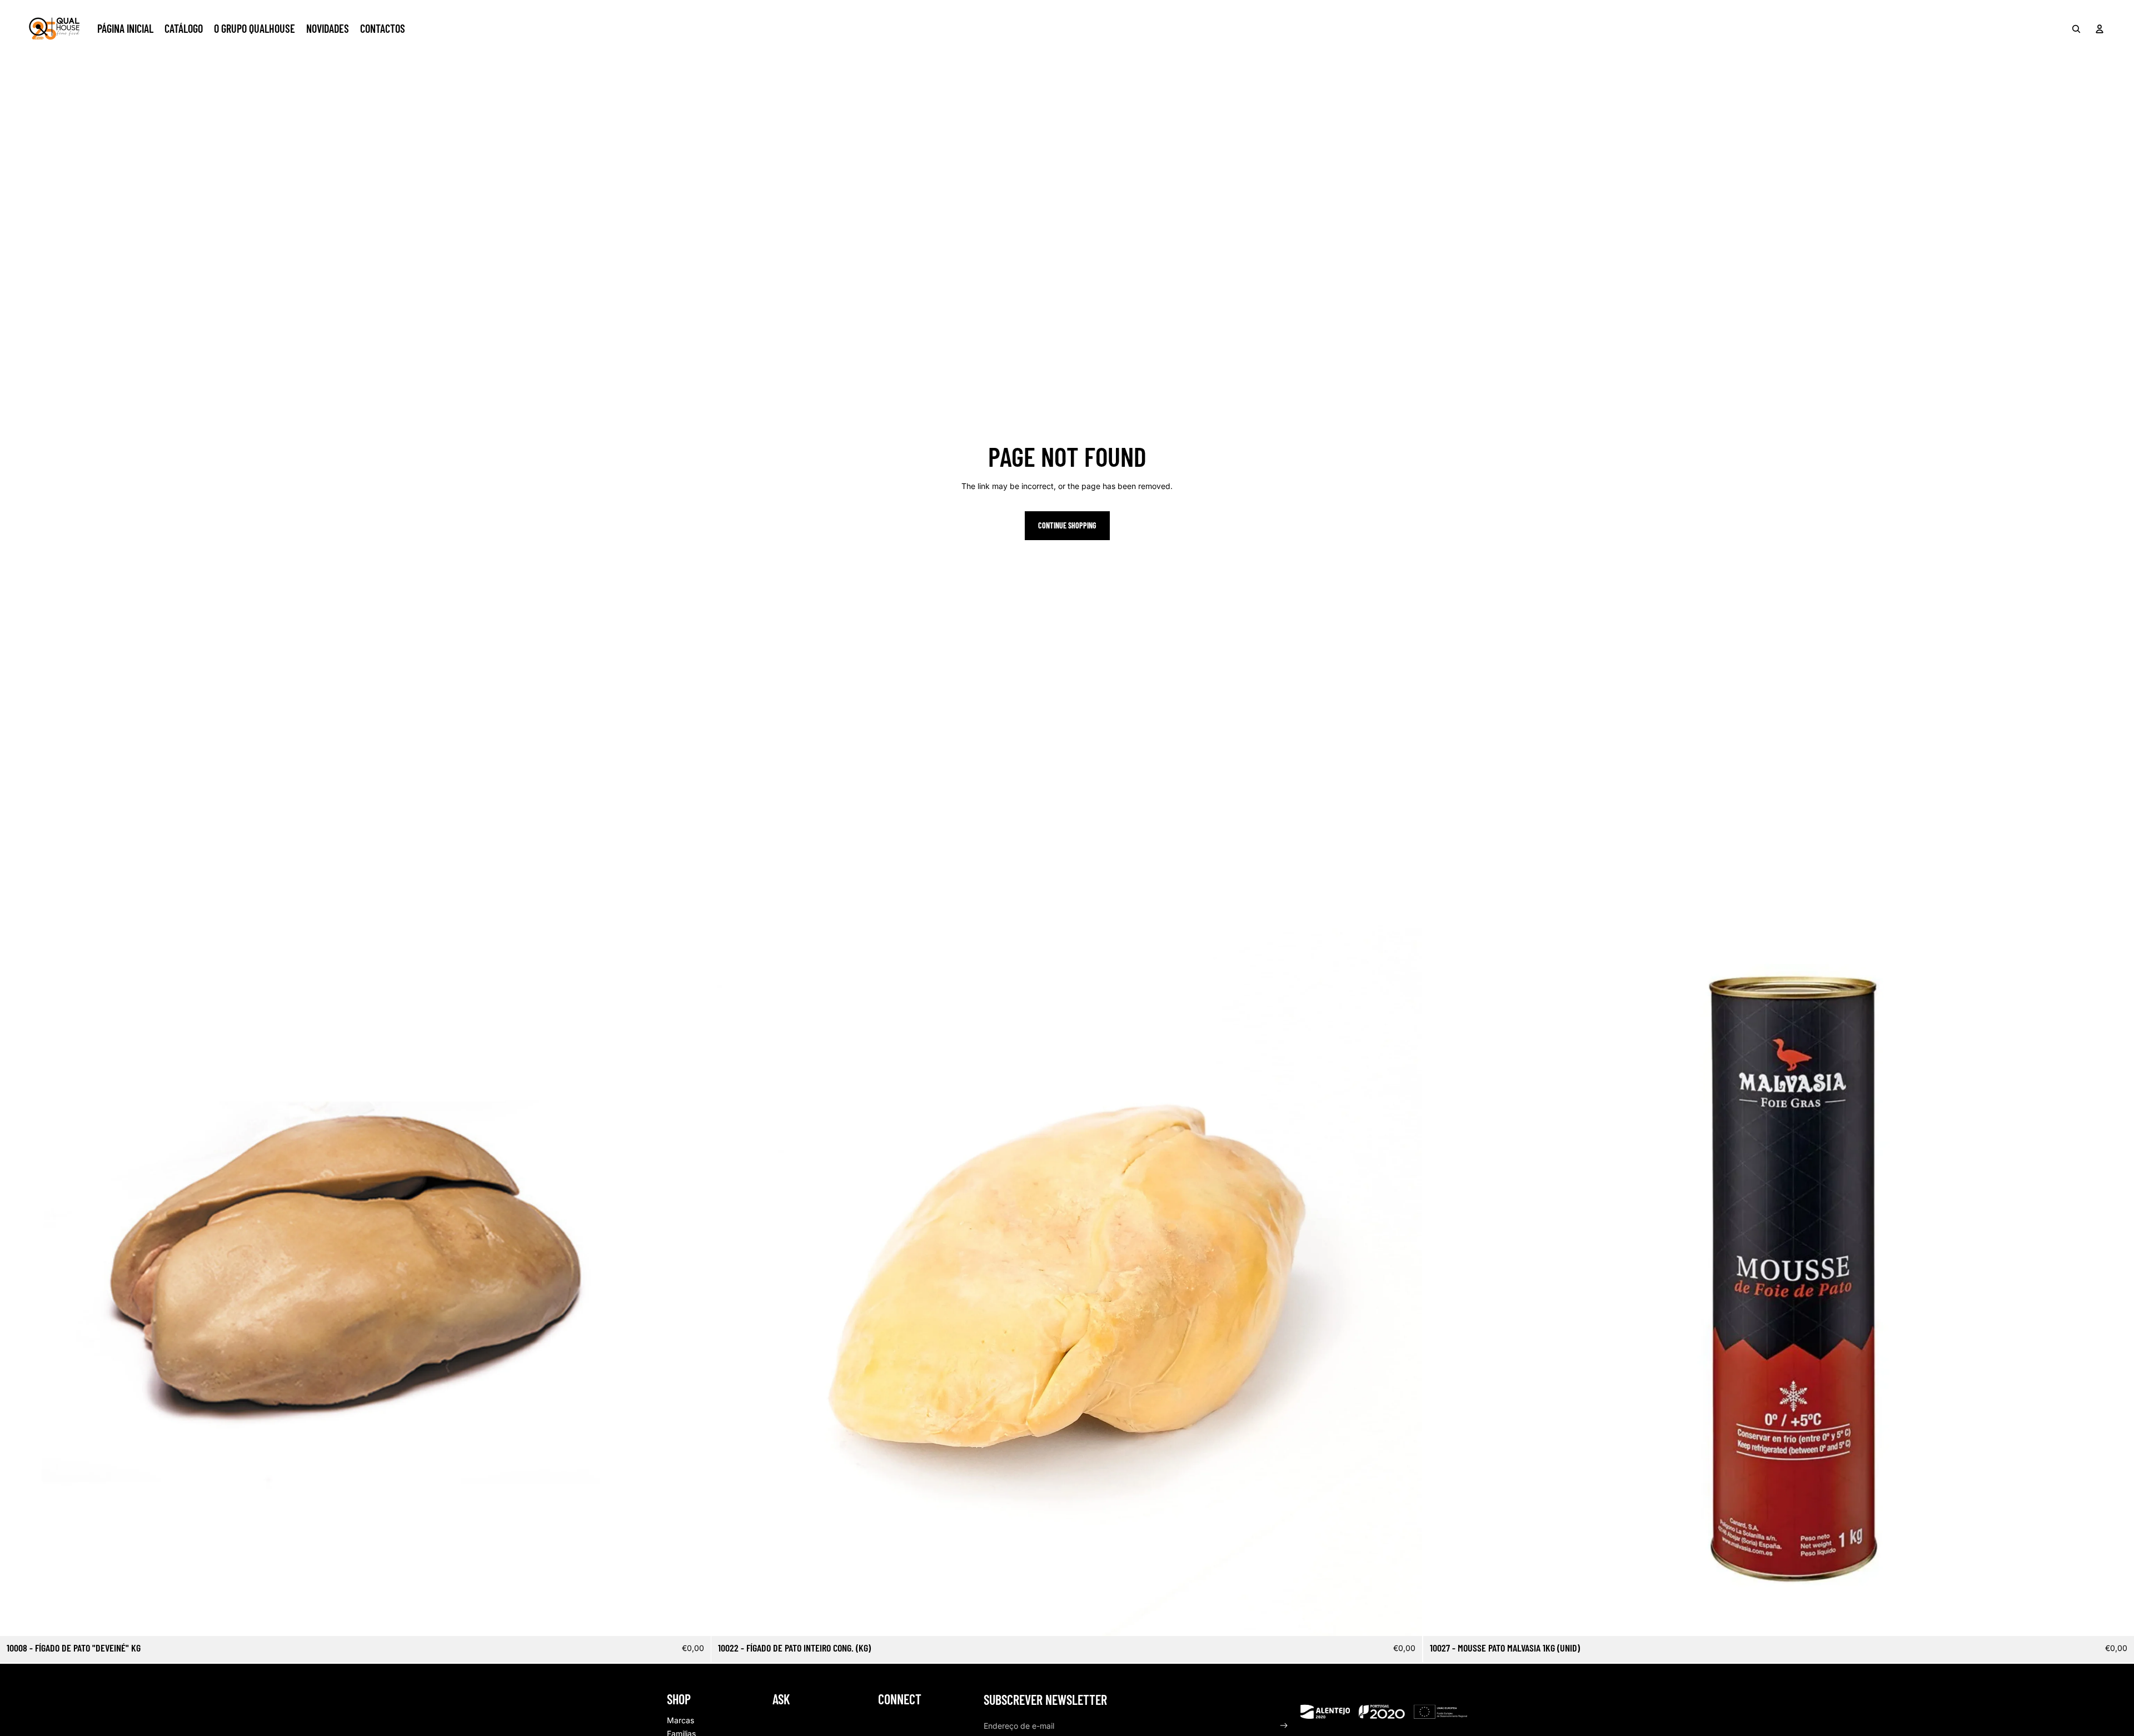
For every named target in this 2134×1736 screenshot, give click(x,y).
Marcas (680, 1720)
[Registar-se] (1284, 1726)
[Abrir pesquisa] (2076, 29)
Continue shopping (1067, 525)
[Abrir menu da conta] (2100, 29)
